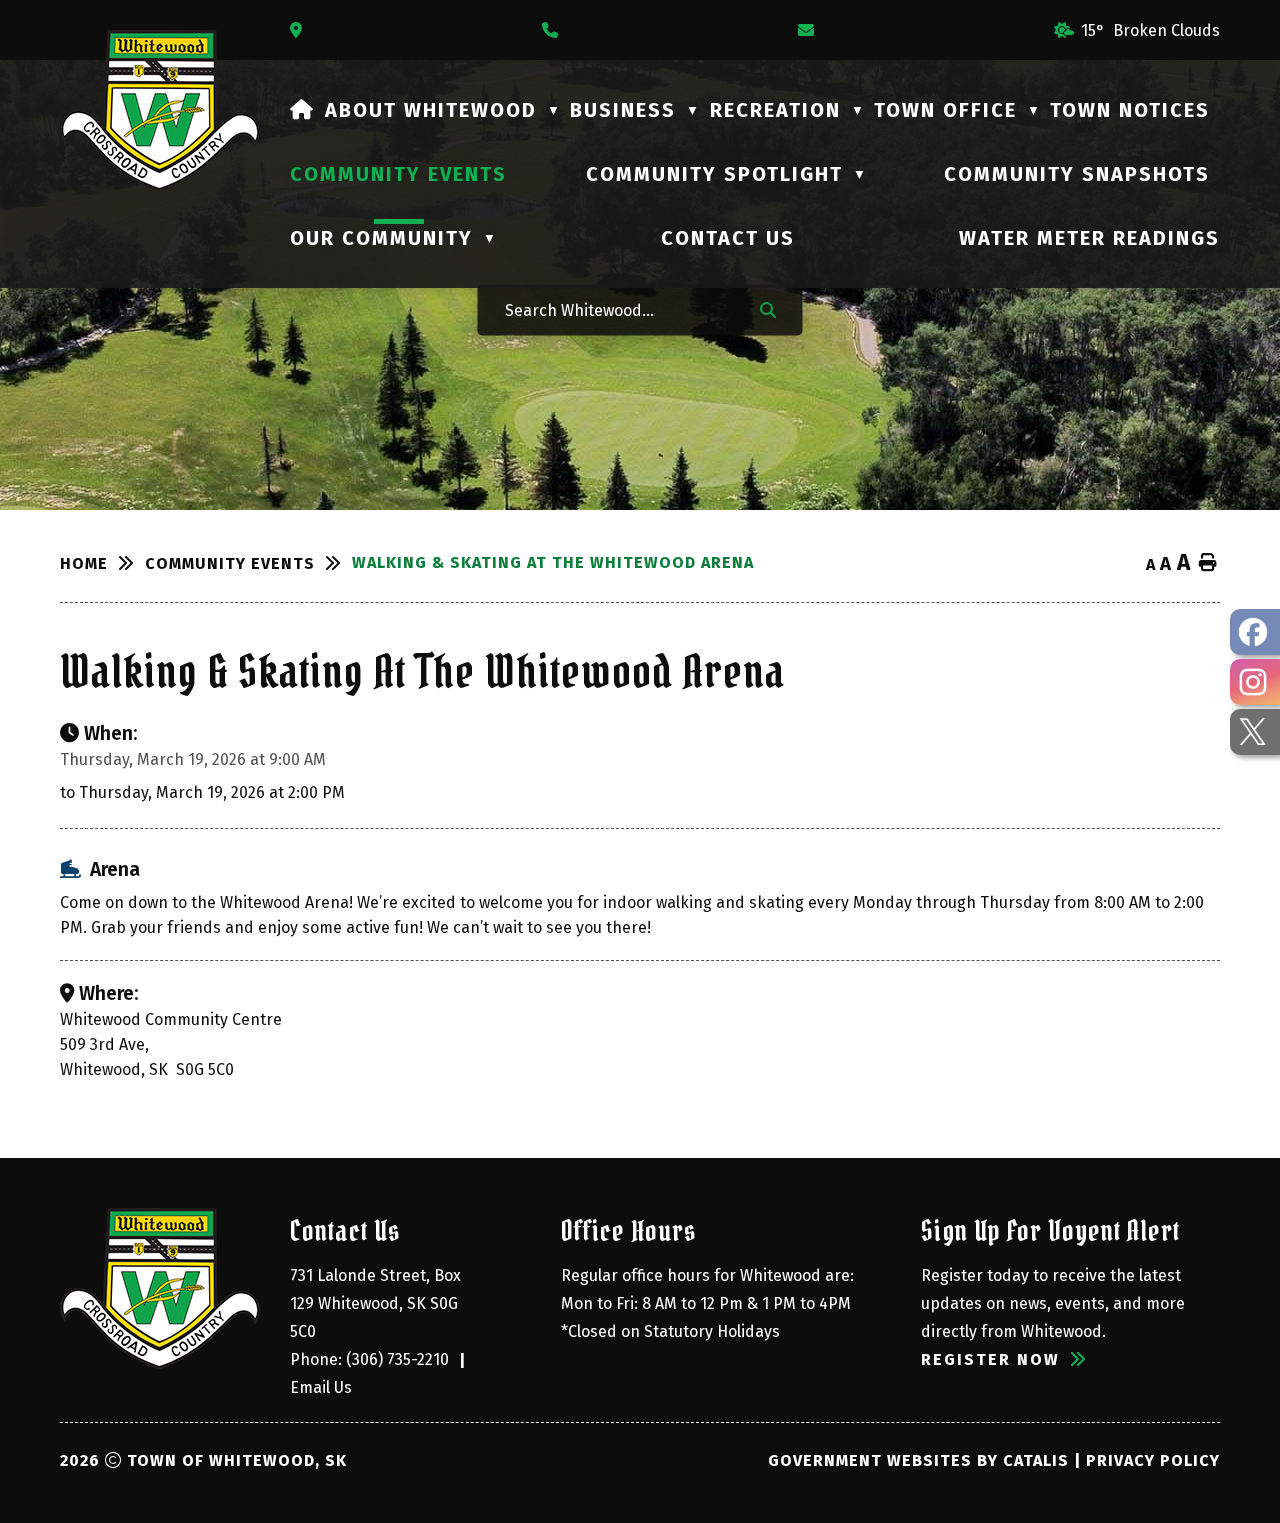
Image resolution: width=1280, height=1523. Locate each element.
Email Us (321, 1387)
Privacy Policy (1153, 1460)
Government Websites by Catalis (918, 1460)
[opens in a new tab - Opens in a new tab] (1255, 632)
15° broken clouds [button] (1150, 30)
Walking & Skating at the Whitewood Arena (553, 562)
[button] (768, 309)
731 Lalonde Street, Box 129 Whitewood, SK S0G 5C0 (377, 1303)
